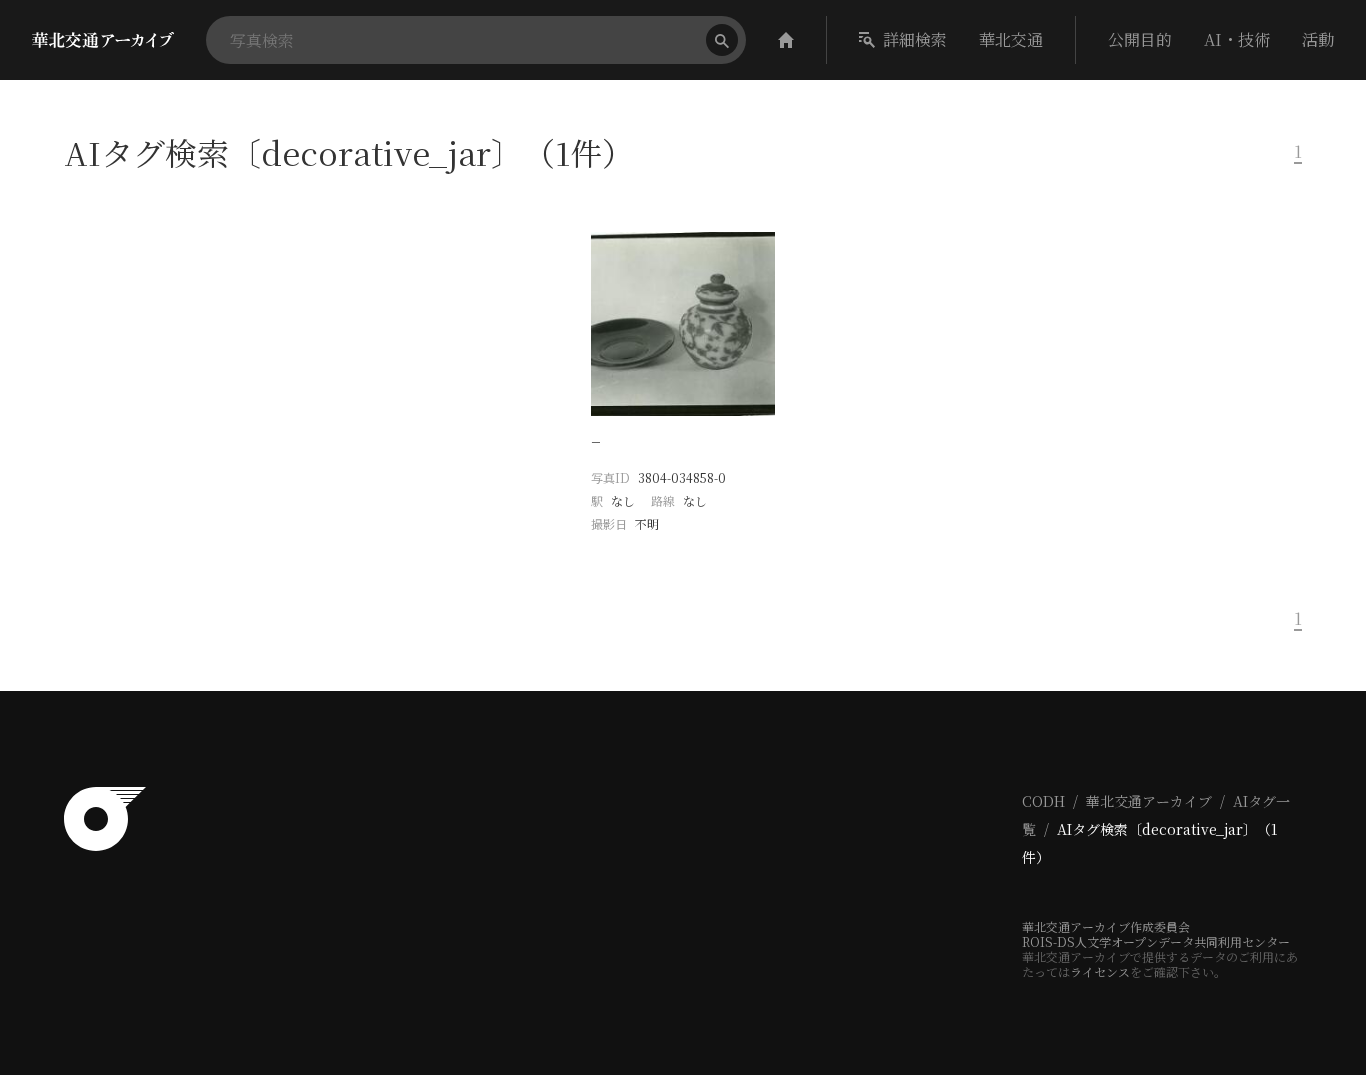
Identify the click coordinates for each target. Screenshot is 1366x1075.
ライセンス (1100, 971)
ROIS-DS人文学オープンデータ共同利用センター (1156, 941)
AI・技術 (1237, 39)
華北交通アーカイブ (1149, 801)
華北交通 (1011, 39)
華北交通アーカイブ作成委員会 (1106, 926)
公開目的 (1140, 39)
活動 (1318, 39)
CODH (1043, 801)
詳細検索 (915, 39)
